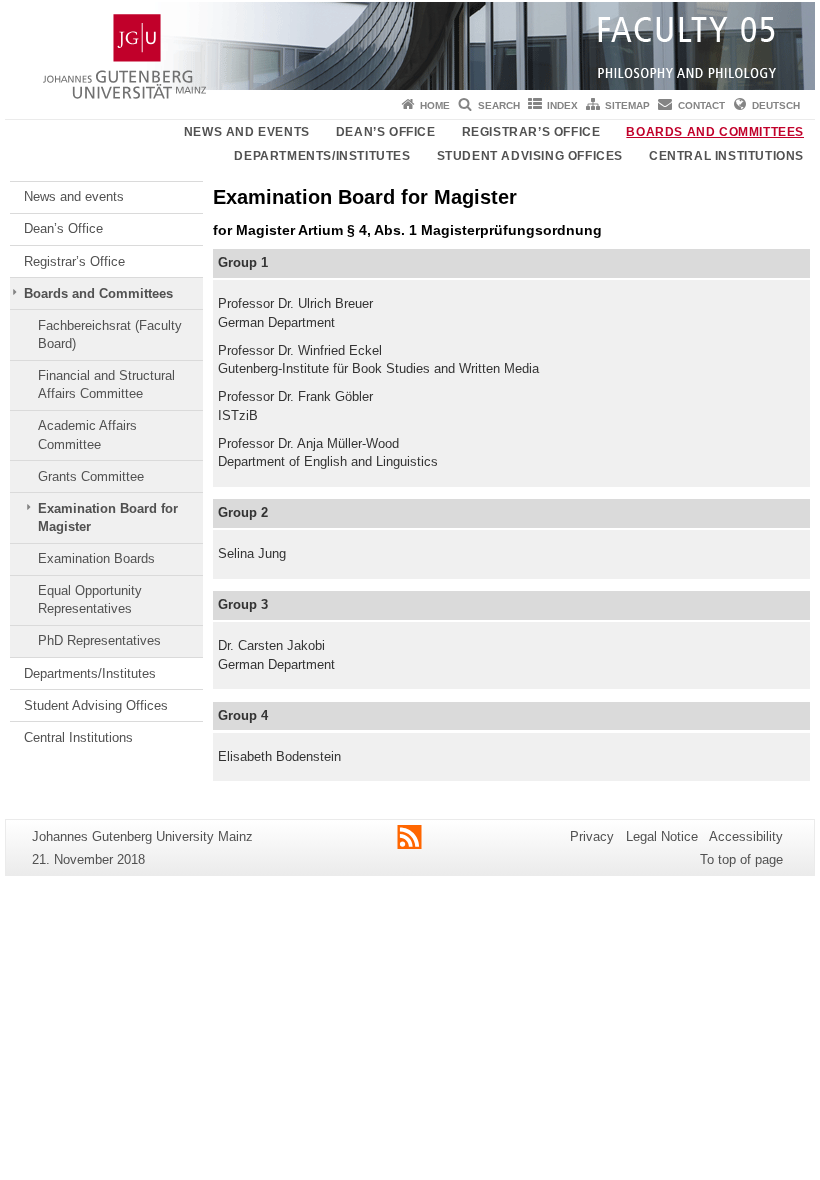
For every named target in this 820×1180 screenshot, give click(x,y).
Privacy (592, 836)
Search (499, 105)
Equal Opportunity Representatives (90, 599)
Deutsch (776, 105)
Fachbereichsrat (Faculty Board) (110, 334)
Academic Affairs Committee (87, 434)
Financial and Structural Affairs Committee (106, 384)
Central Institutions (726, 156)
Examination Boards (96, 558)
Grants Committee (91, 476)
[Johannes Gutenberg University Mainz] (410, 45)
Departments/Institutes (322, 156)
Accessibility (746, 836)
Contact (701, 105)
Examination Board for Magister (108, 517)
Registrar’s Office (531, 132)
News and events (247, 132)
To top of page (741, 859)
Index (562, 105)
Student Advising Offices (530, 156)
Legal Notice (662, 836)
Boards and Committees (715, 132)
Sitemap (627, 105)
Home (435, 105)
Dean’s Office (386, 132)
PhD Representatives (99, 640)
